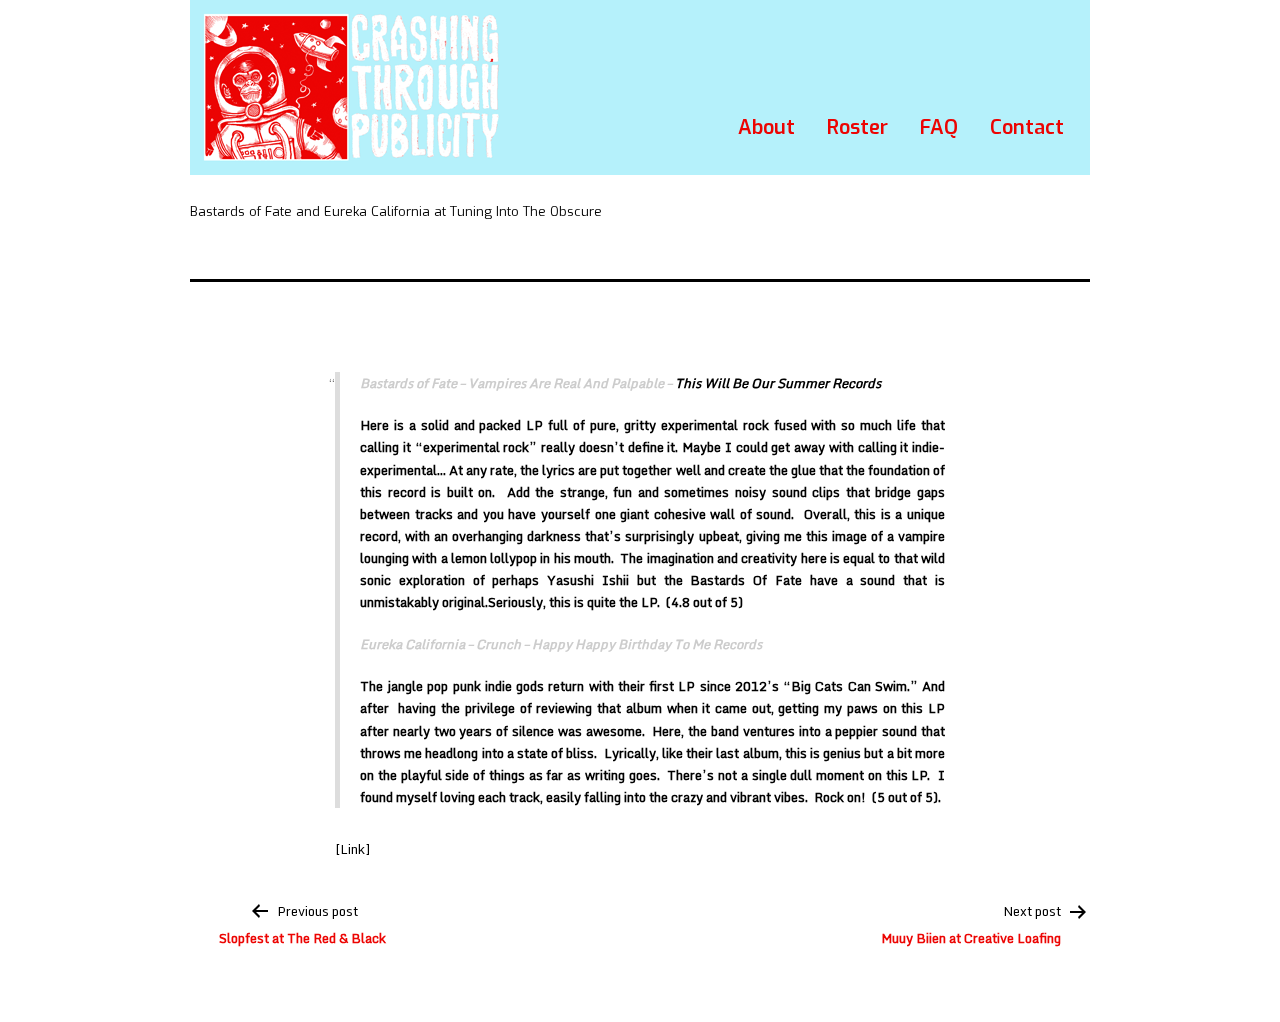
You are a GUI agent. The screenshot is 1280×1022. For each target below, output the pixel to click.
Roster (857, 127)
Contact (1027, 127)
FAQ (939, 127)
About (766, 127)
